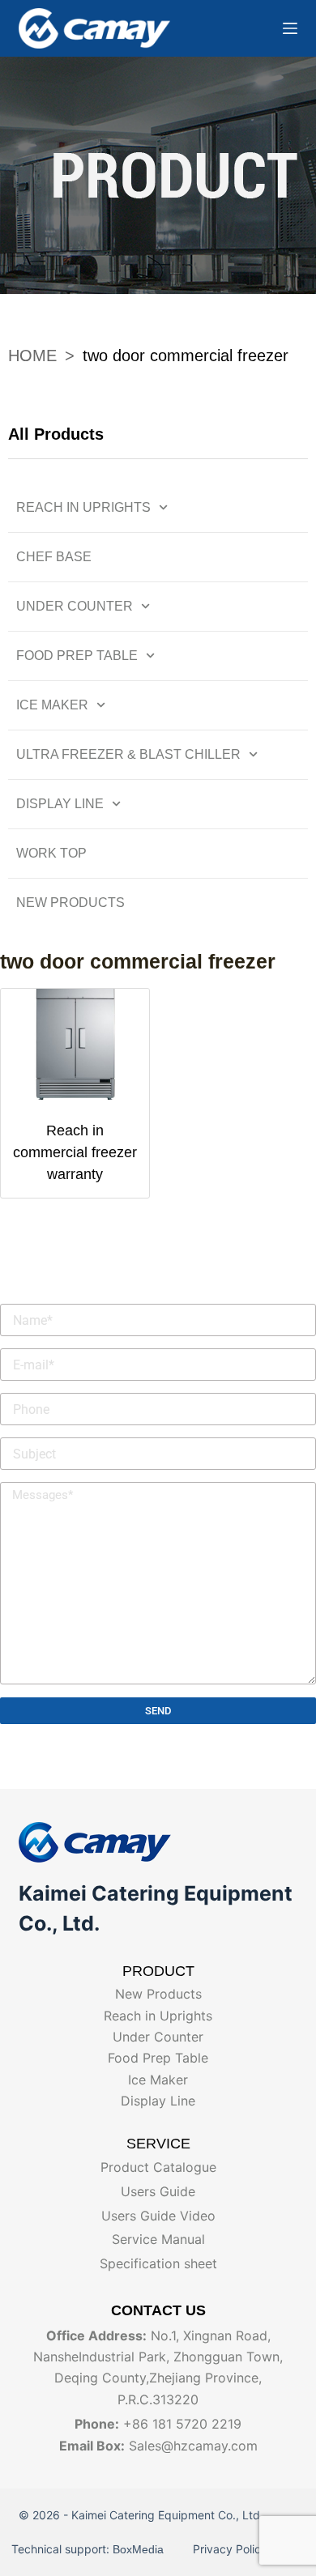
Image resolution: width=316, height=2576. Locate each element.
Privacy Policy (228, 2549)
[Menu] (290, 28)
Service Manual (158, 2239)
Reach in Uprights (83, 507)
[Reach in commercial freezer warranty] (75, 1044)
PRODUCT (158, 1971)
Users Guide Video (158, 2216)
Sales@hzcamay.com (193, 2446)
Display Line (60, 804)
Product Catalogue (158, 2167)
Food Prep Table (77, 656)
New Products (70, 903)
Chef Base (54, 557)
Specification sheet (158, 2263)
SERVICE (158, 2144)
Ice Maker (52, 705)
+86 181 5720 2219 (182, 2424)
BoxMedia (141, 2549)
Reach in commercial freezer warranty (75, 1152)
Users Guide (158, 2191)
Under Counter (75, 606)
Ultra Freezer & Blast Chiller (128, 754)
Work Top (51, 853)
